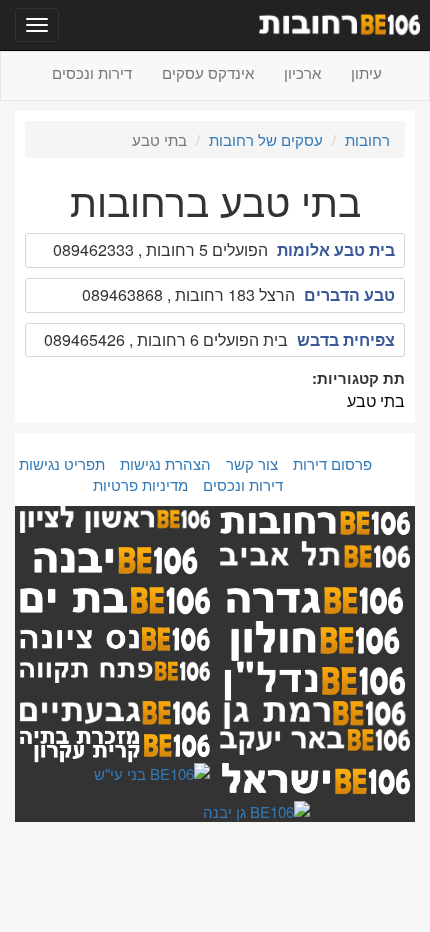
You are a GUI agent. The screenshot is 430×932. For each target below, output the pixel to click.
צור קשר (252, 463)
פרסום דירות (332, 463)
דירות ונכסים (92, 72)
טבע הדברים (349, 294)
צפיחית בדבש (346, 339)
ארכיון (302, 72)
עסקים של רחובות (266, 139)
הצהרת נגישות (165, 463)
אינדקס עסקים (208, 72)
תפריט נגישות (62, 463)
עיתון (366, 72)
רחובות (367, 139)
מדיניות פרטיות (140, 484)
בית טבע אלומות (336, 249)
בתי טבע (376, 400)
